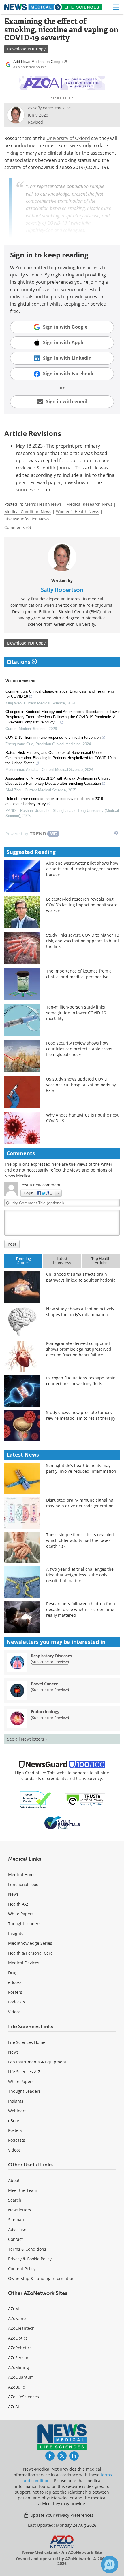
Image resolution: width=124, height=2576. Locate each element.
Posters (15, 1992)
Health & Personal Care (30, 1953)
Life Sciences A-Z (24, 2072)
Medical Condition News (28, 512)
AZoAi (14, 2407)
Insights (16, 1933)
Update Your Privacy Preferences (61, 2515)
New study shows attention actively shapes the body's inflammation (80, 1312)
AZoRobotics (20, 2348)
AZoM (14, 2309)
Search (15, 2200)
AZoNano (17, 2318)
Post (12, 1244)
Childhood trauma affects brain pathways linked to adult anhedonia (81, 1277)
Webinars (17, 2111)
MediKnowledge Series (30, 1943)
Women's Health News (78, 512)
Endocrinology (45, 1712)
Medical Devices (24, 1963)
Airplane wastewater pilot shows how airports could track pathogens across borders (83, 869)
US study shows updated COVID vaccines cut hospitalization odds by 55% (81, 1085)
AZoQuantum (21, 2377)
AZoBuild (17, 2387)
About (14, 2180)
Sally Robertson (62, 590)
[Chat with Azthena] (110, 2564)
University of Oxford (68, 138)
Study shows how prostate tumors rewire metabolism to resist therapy (81, 1415)
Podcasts (17, 2002)
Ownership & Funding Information (41, 2278)
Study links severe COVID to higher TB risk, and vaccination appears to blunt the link (83, 941)
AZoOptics (18, 2338)
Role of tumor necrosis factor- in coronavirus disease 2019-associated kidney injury (55, 801)
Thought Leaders (24, 1924)
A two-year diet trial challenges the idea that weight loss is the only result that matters (80, 1575)
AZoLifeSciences (24, 2397)
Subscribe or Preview (50, 1662)
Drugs (14, 1973)
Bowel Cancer (44, 1684)
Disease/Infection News (27, 519)
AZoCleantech (21, 2328)
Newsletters (20, 2210)
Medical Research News (89, 504)
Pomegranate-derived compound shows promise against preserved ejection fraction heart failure (79, 1349)
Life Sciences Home (27, 2042)
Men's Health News (43, 504)
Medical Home (22, 1875)
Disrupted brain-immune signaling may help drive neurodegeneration (80, 1503)
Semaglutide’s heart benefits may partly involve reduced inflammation (81, 1468)
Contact (15, 2239)
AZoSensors (19, 2358)
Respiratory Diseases (51, 1656)
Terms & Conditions (27, 2249)
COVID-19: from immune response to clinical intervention (53, 737)
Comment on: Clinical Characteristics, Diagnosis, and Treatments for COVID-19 (60, 694)
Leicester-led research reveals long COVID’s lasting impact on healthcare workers (82, 905)
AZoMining (18, 2367)
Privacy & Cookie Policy (30, 2259)
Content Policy (22, 2269)
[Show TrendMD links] (116, 833)
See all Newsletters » (27, 1739)
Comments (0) (18, 527)
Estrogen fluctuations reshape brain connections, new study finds (81, 1381)
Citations (19, 662)
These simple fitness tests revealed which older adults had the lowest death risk (80, 1540)
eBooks (15, 1982)
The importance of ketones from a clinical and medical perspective (79, 974)
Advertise (17, 2229)
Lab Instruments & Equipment (37, 2062)
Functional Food (23, 1884)
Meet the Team (23, 2190)
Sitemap (16, 2220)
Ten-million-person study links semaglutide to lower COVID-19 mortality (76, 1013)
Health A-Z (18, 1904)
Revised (35, 122)
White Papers (21, 1914)
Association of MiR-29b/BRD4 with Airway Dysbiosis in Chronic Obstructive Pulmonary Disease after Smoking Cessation (58, 781)
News (13, 1894)
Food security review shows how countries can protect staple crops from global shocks (79, 1049)
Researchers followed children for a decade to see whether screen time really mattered (81, 1609)
